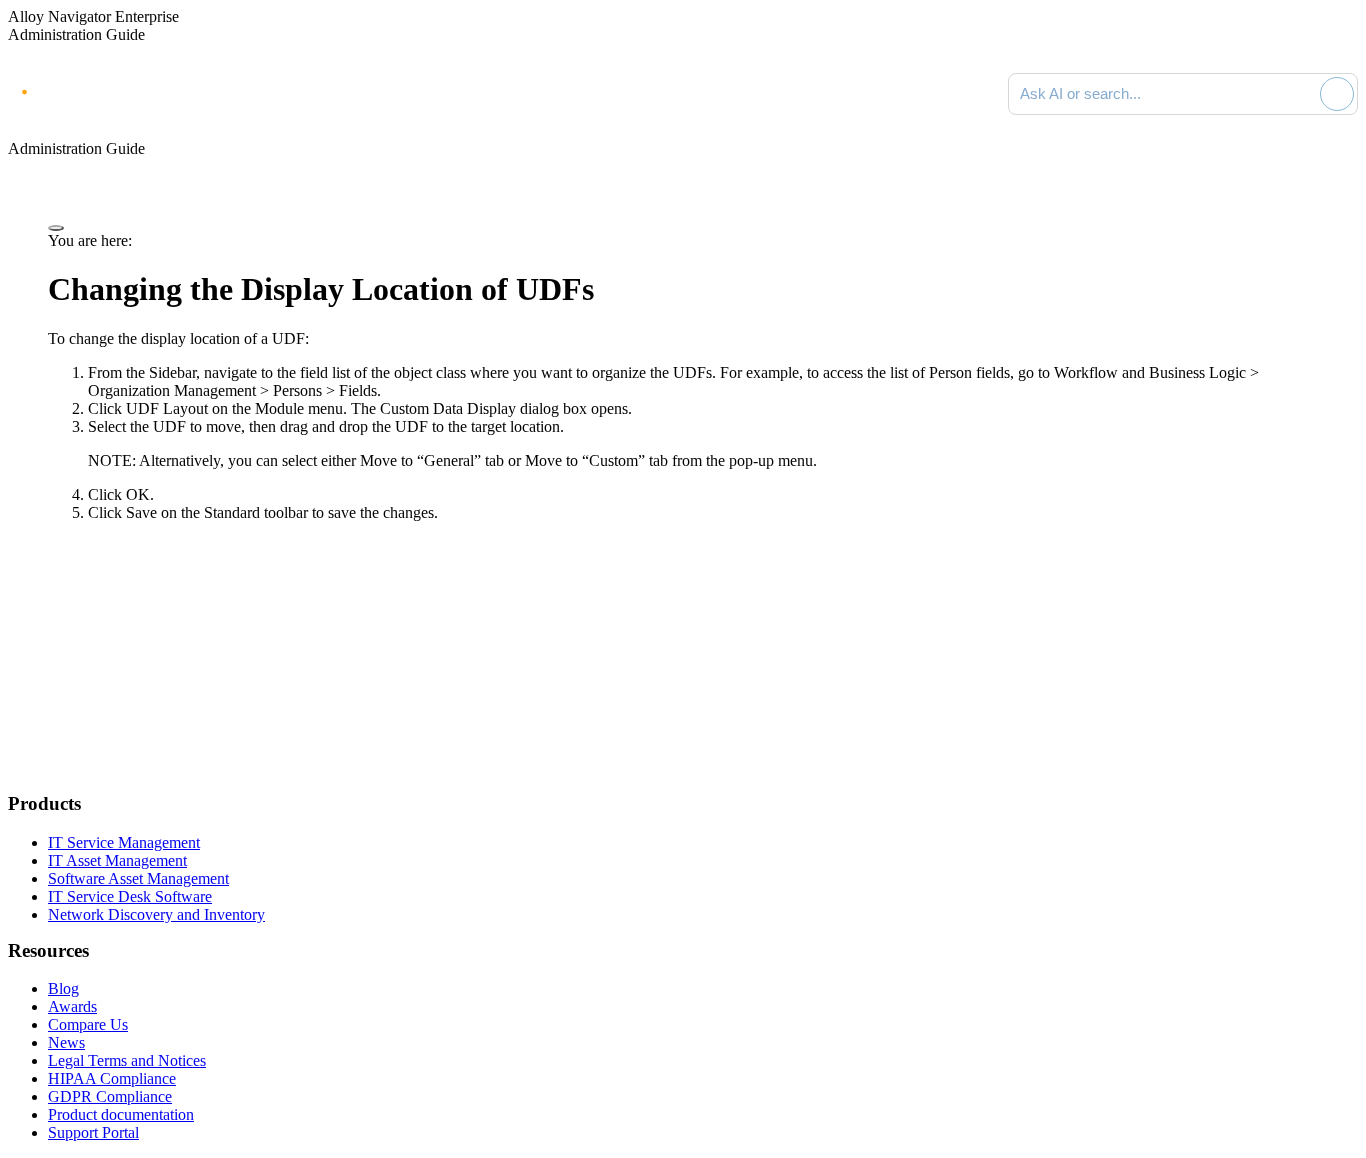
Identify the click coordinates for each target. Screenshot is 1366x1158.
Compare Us (88, 1024)
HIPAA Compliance (112, 1078)
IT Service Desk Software (130, 896)
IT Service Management (124, 842)
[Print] (56, 228)
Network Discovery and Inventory (156, 914)
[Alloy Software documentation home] (90, 90)
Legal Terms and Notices (127, 1060)
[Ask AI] (1337, 94)
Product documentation (121, 1114)
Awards (72, 1006)
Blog (63, 988)
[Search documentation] (1301, 94)
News (66, 1042)
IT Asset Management (117, 860)
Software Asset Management (138, 878)
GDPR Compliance (110, 1096)
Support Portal (93, 1132)
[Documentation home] (230, 94)
